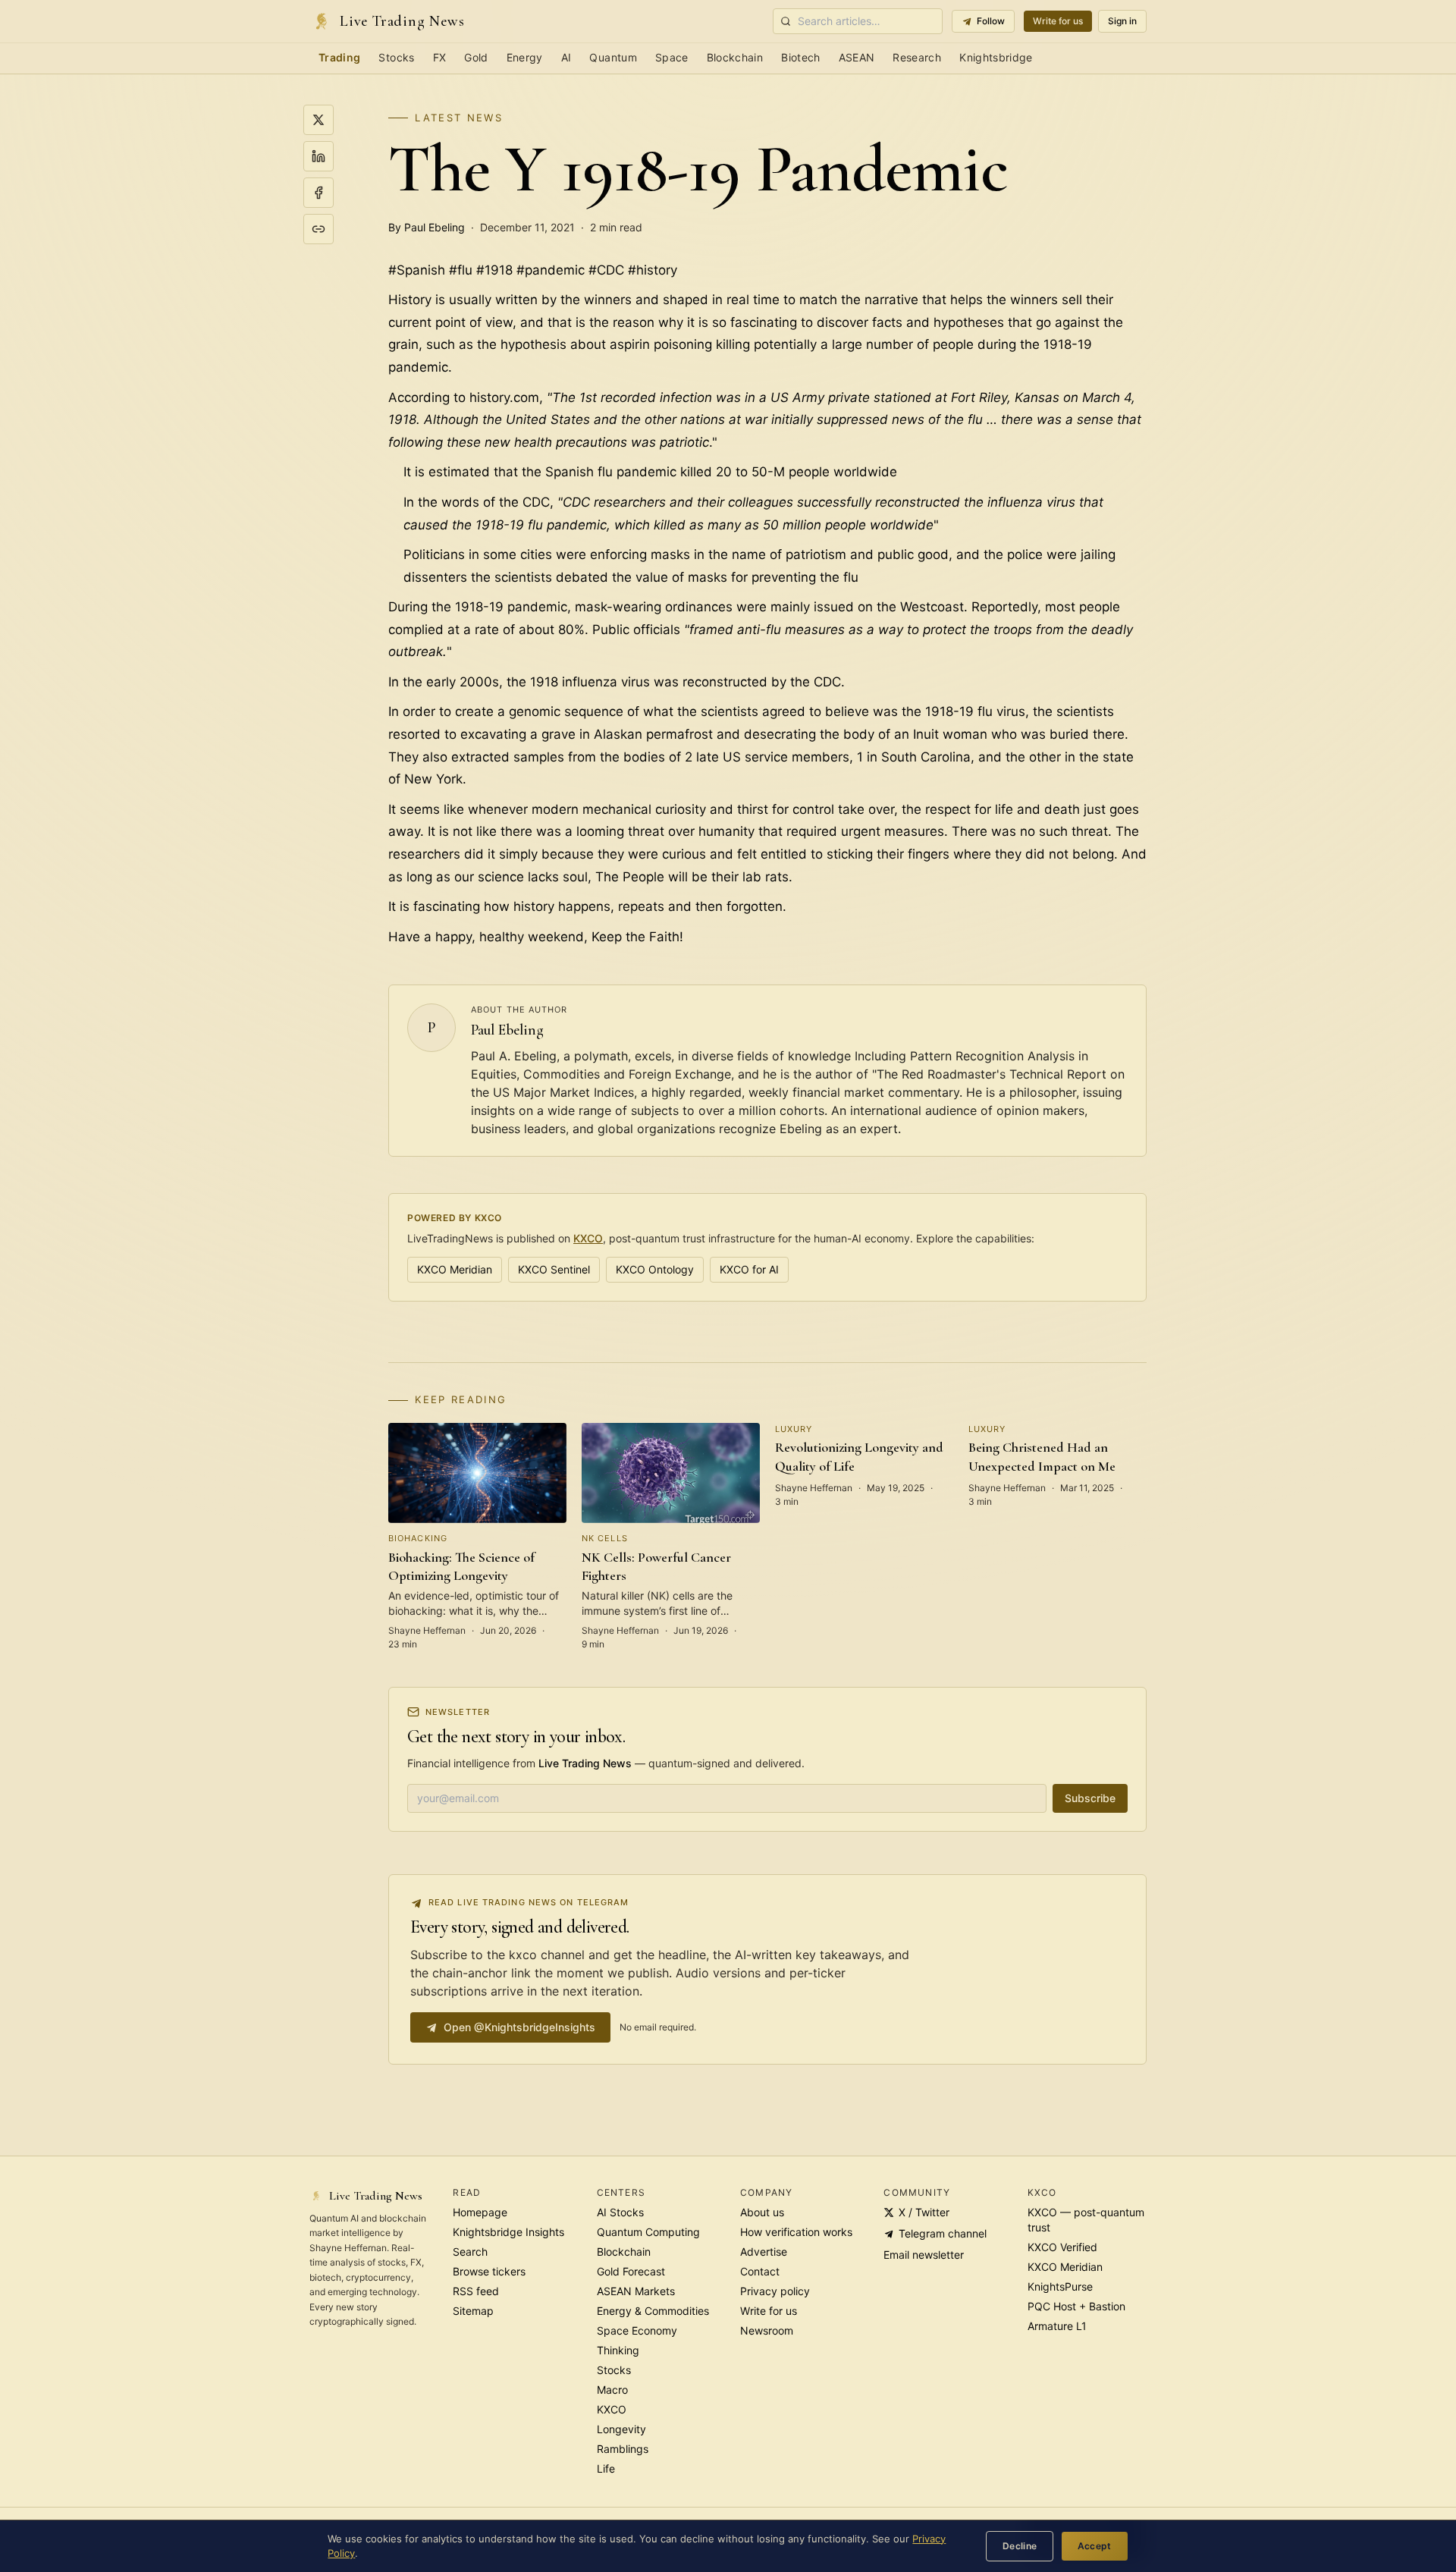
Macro (612, 2390)
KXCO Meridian (455, 1269)
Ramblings (623, 2449)
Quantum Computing (648, 2232)
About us (762, 2212)
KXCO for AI (749, 1269)
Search (470, 2252)
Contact (760, 2271)
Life (606, 2468)
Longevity (621, 2429)
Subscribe (1090, 1798)
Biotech (800, 57)
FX (440, 57)
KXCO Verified (1062, 2247)
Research (917, 57)
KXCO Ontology (655, 1269)
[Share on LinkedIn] (318, 156)
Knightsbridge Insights (508, 2232)
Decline (1020, 2546)
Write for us (1058, 21)
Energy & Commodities (653, 2311)
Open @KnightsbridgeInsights (519, 2027)
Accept (1095, 2546)
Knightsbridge (996, 57)
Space (672, 57)
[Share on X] (318, 120)
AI (566, 57)
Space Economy (637, 2330)
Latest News (459, 118)
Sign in (1122, 21)
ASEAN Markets (636, 2291)
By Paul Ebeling (427, 227)
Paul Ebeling (507, 1030)
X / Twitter (924, 2212)
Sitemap (473, 2311)
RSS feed (476, 2291)
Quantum (613, 57)
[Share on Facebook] (318, 193)
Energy (525, 57)
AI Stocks (620, 2212)
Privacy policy (775, 2291)
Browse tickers (489, 2271)
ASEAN (857, 57)
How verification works (796, 2232)
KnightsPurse (1060, 2286)
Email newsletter (924, 2255)
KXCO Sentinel (554, 1269)
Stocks (396, 57)
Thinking (618, 2350)
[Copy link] (318, 229)
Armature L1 (1057, 2326)
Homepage (480, 2212)
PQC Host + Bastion (1076, 2306)
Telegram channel (943, 2233)
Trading (339, 57)
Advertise (764, 2252)
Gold (476, 57)
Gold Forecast (631, 2271)
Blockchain (735, 57)
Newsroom (767, 2330)
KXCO (588, 1238)
